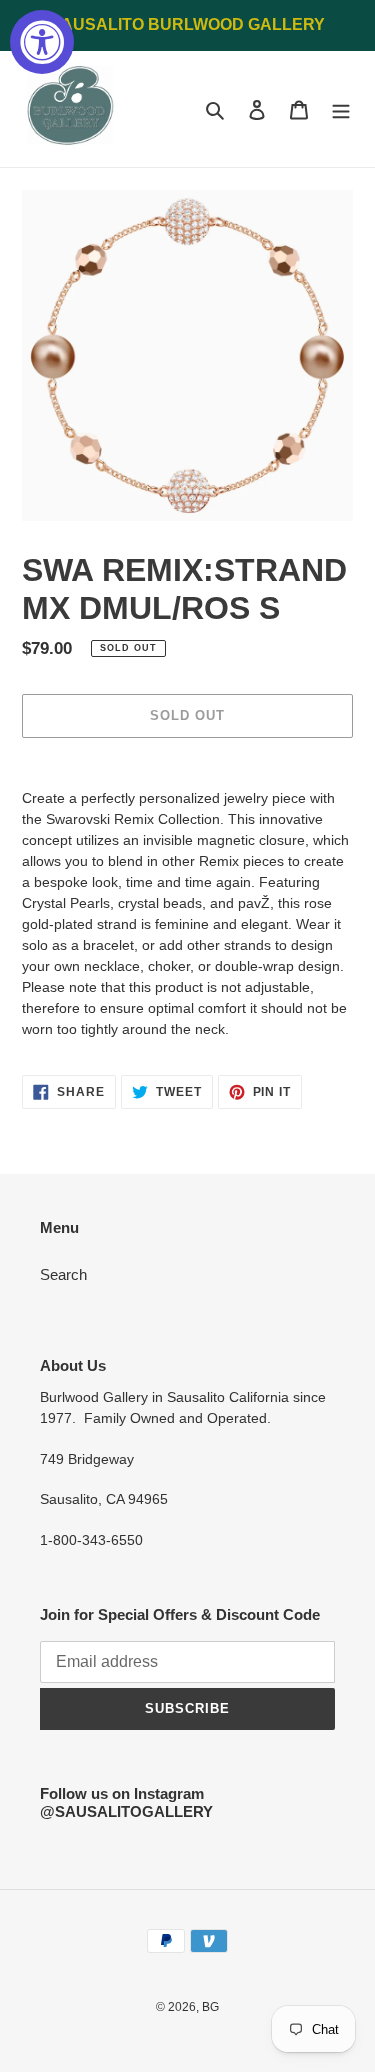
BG (210, 2007)
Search (63, 1274)
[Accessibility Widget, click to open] (42, 42)
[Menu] (341, 109)
